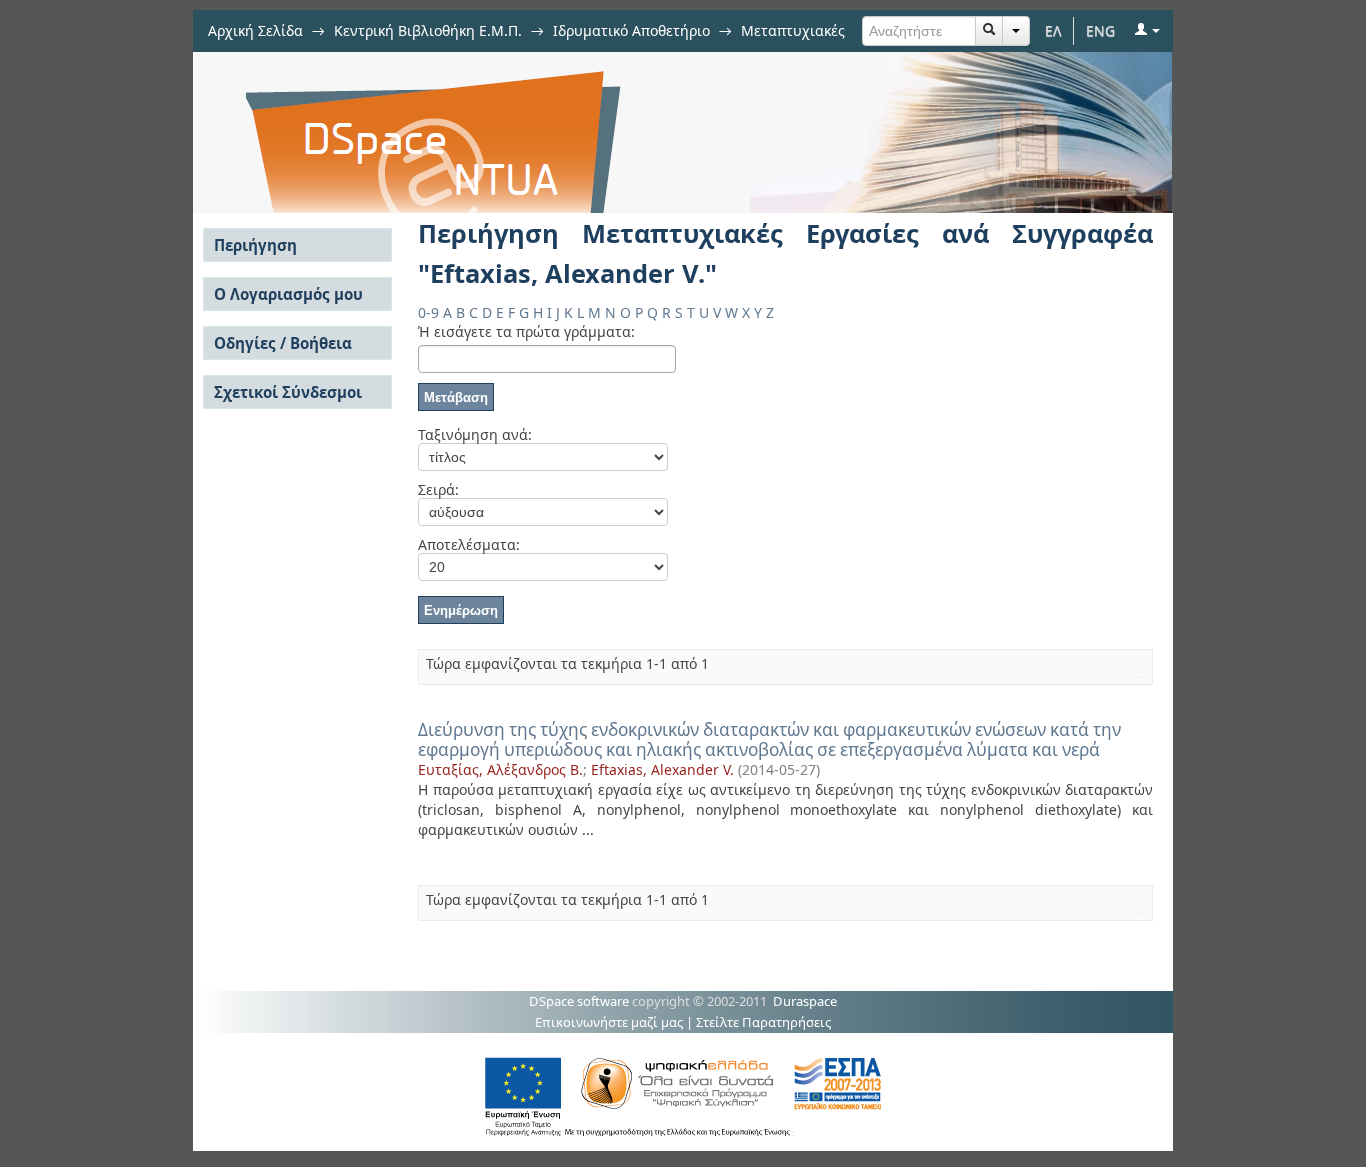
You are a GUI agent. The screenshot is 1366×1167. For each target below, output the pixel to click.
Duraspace (805, 1001)
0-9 (428, 312)
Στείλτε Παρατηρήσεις (763, 1022)
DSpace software (579, 1001)
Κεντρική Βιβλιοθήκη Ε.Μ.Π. (428, 30)
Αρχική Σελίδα (255, 30)
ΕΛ (1053, 30)
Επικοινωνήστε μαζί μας (609, 1022)
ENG (1100, 30)
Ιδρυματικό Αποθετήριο (631, 30)
